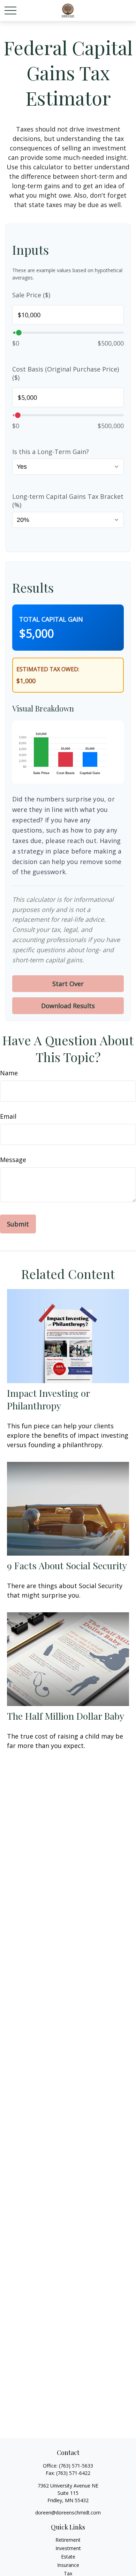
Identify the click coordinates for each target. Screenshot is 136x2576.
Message (13, 1160)
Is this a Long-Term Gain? (51, 452)
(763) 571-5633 (76, 2466)
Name (9, 1073)
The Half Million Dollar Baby (66, 1716)
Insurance (68, 2565)
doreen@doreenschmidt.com (68, 2513)
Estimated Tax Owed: (48, 669)
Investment (68, 2548)
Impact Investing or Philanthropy (48, 1399)
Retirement (68, 2540)
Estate (68, 2557)
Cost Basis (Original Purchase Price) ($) (66, 373)
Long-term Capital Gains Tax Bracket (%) (68, 501)
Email (8, 1116)
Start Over (68, 984)
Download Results (68, 1006)
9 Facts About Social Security (67, 1565)
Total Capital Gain (51, 619)
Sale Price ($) (31, 295)
